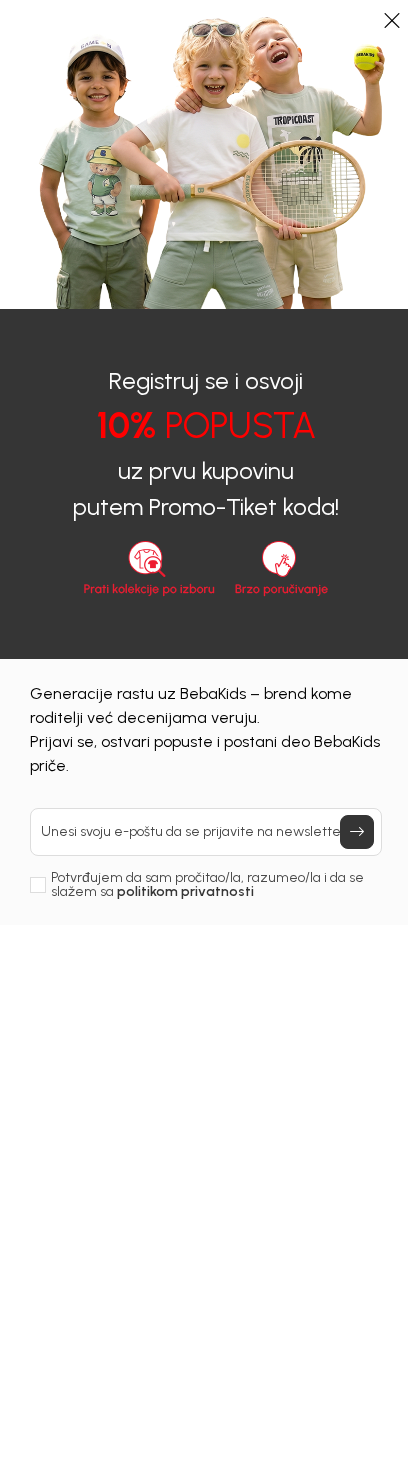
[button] (392, 20)
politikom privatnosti (185, 891)
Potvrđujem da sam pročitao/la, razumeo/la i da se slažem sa (207, 885)
